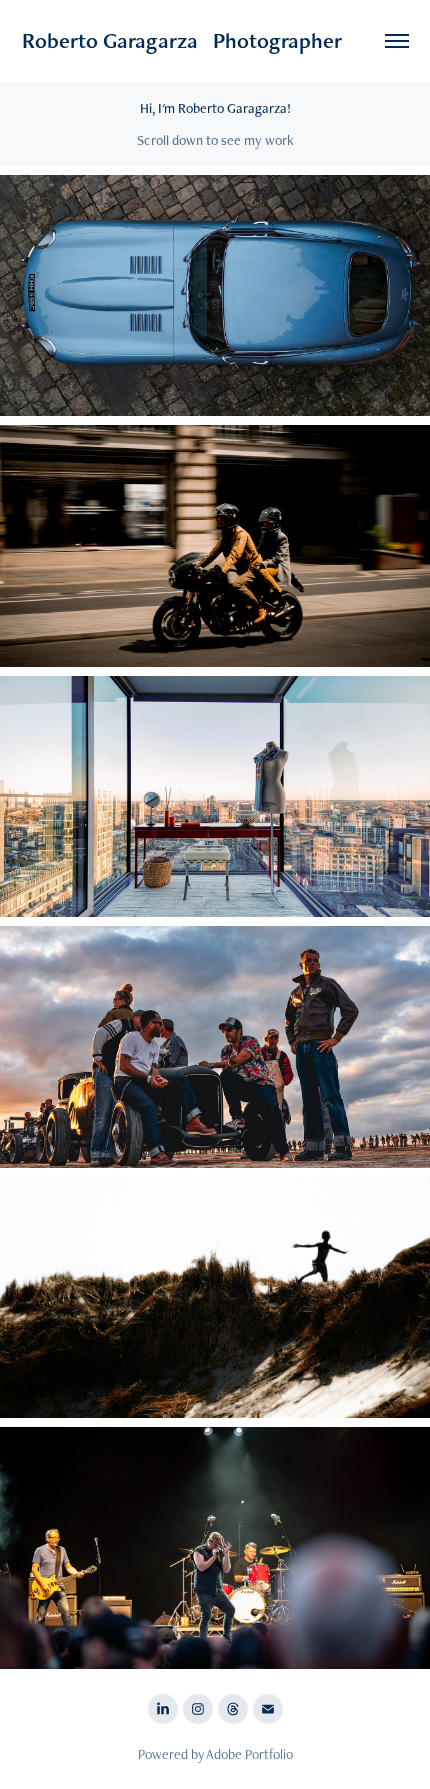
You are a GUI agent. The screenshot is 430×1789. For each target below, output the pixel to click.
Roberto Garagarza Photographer (182, 40)
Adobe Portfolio (249, 1754)
